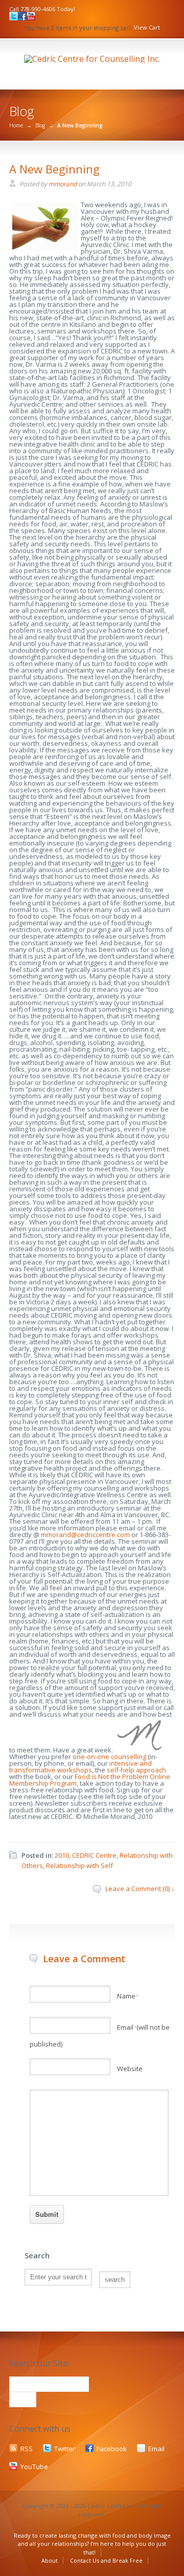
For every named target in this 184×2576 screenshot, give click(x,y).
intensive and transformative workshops (80, 1767)
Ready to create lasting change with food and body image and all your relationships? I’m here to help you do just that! (92, 2544)
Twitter (65, 2449)
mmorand (63, 184)
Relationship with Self (79, 1866)
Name (128, 1996)
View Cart (147, 27)
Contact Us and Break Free (106, 2560)
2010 (62, 1855)
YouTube (34, 2467)
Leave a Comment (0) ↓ (140, 1889)
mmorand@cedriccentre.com (85, 1535)
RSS (27, 2449)
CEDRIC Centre (94, 1855)
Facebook (112, 2449)
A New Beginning (54, 169)
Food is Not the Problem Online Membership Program (90, 1780)
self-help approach (136, 1770)
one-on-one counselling (109, 1757)
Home (16, 125)
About (50, 2560)
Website (130, 2069)
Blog (40, 125)
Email (156, 2449)
